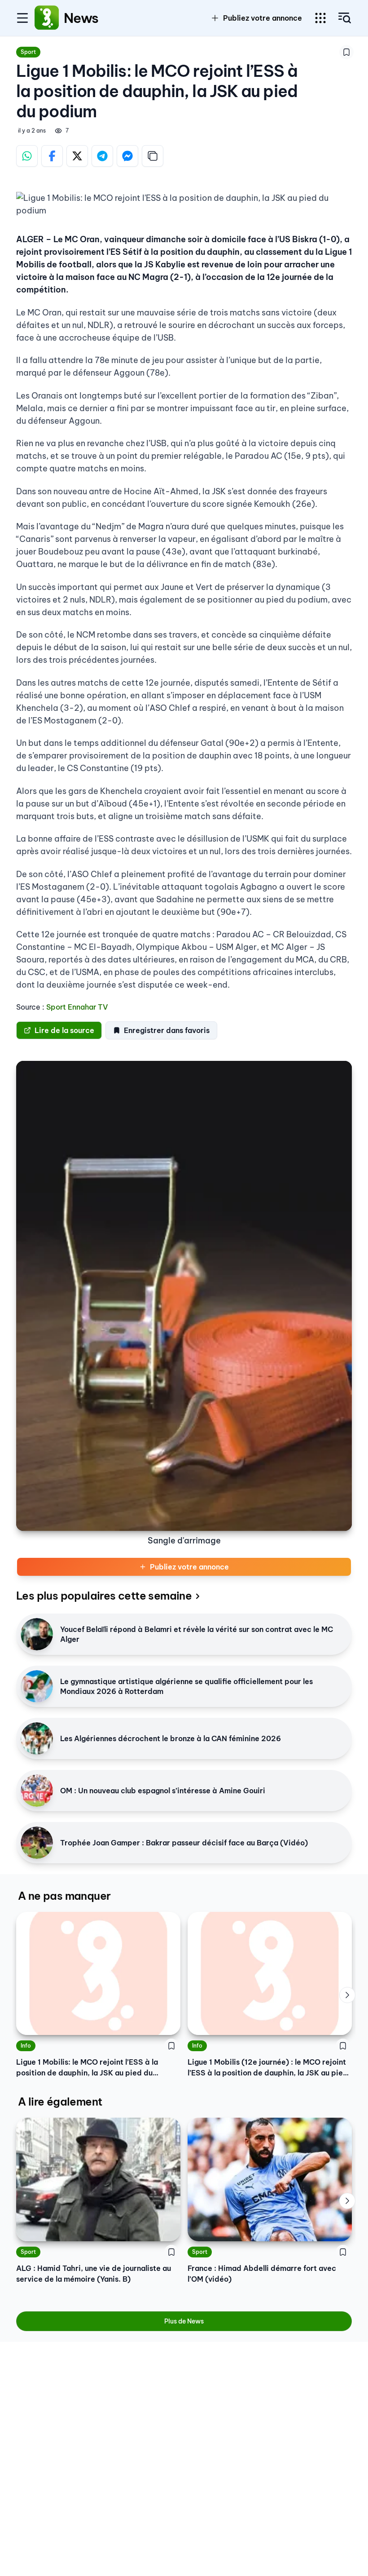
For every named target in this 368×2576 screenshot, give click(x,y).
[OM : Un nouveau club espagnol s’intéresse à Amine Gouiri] (37, 1791)
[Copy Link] (153, 156)
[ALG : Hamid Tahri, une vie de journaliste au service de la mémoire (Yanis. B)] (98, 2179)
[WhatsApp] (27, 156)
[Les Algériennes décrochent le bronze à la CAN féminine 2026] (37, 1738)
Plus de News (184, 2321)
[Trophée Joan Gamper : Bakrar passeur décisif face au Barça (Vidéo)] (37, 1843)
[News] (47, 18)
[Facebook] (52, 156)
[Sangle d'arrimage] (184, 1296)
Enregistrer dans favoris (167, 1030)
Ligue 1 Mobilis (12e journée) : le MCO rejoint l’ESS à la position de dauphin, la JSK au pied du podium (268, 2068)
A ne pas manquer (64, 1896)
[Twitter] (77, 156)
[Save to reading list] (346, 52)
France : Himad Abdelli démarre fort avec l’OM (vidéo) (262, 2274)
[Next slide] (347, 1995)
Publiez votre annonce (189, 1567)
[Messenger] (127, 156)
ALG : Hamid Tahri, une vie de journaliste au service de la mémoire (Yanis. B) (94, 2274)
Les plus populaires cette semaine (104, 1596)
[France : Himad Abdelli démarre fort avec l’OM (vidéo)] (270, 2179)
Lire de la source (64, 1030)
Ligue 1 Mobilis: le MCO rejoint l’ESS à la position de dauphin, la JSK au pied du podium (87, 2068)
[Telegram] (102, 156)
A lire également (60, 2102)
